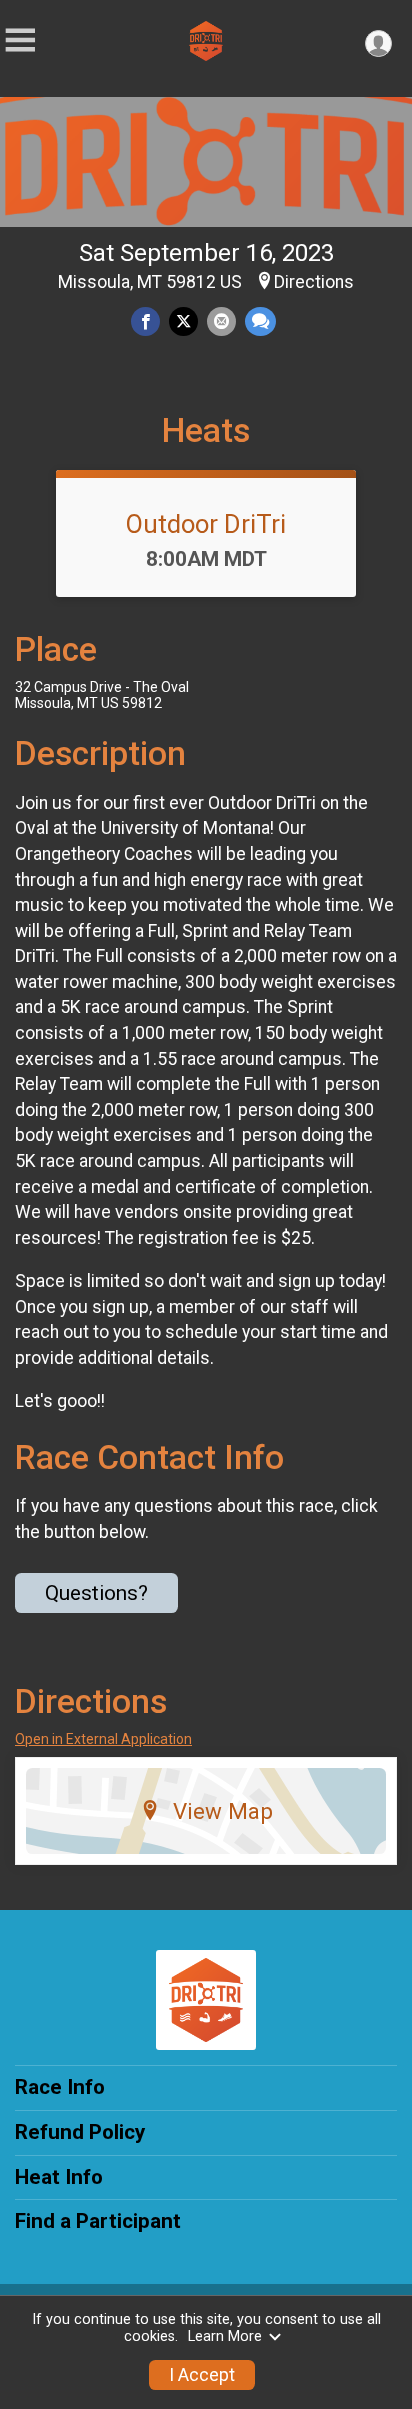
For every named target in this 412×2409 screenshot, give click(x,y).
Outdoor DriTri (206, 524)
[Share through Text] (260, 321)
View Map (223, 1811)
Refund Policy (80, 2132)
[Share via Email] (221, 321)
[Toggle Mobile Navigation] (20, 40)
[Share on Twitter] (183, 321)
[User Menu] (378, 43)
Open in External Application (103, 1739)
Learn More (225, 2336)
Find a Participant (98, 2221)
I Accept (202, 2375)
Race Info (60, 2087)
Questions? (96, 1593)
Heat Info (59, 2177)
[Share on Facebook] (145, 321)
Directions (314, 282)
